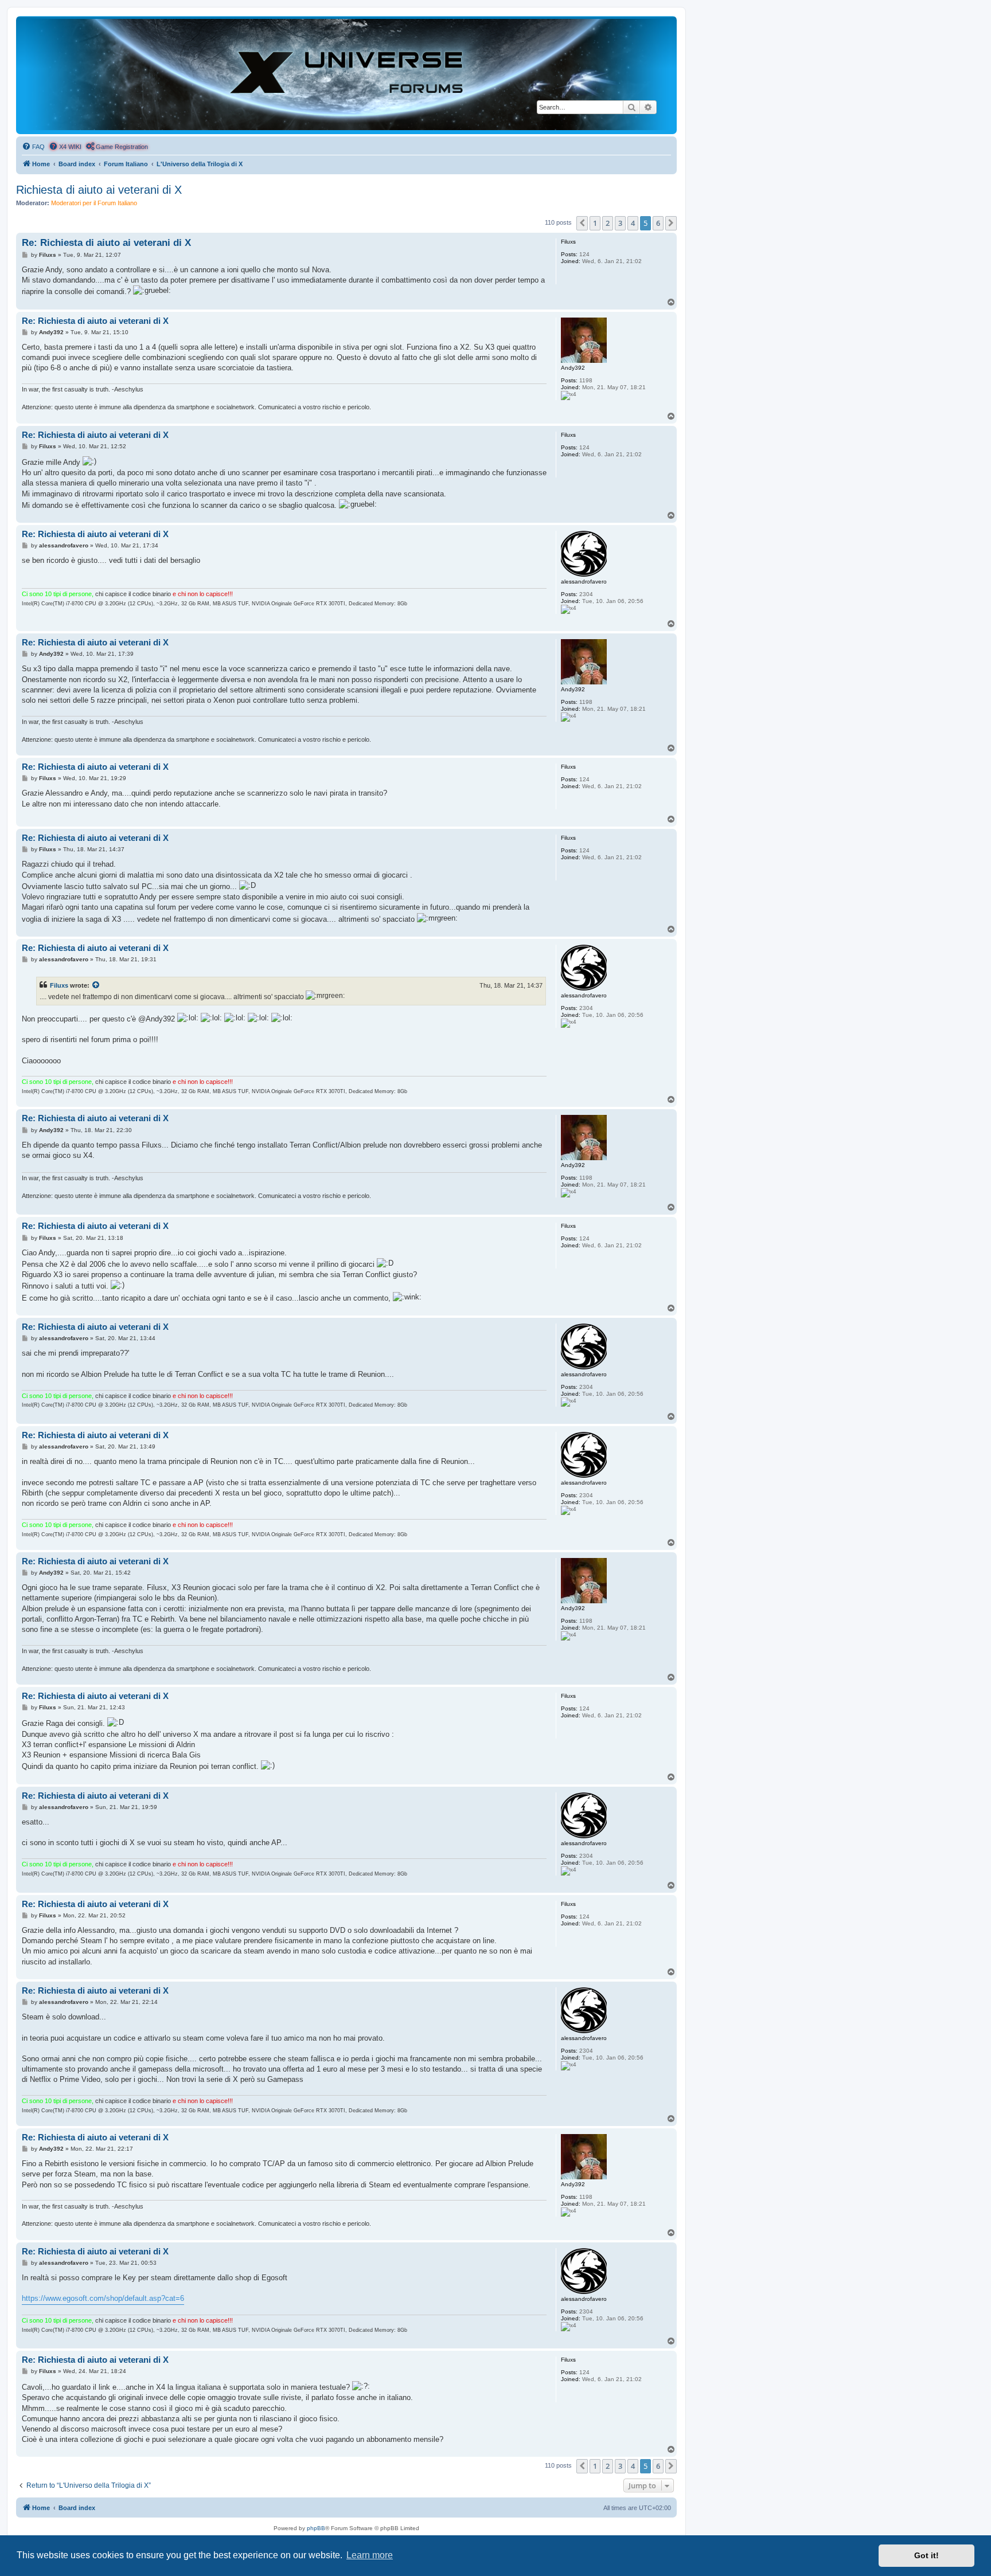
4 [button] (633, 223)
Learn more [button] (370, 2555)
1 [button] (595, 223)
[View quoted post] (96, 985)
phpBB (316, 2528)
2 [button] (608, 223)
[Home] (346, 75)
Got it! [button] (926, 2555)
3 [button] (620, 223)
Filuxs (59, 985)
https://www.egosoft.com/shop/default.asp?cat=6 (103, 2298)
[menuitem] (33, 147)
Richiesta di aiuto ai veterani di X (99, 190)
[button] (582, 223)
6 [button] (658, 223)
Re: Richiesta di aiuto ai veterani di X (106, 243)
